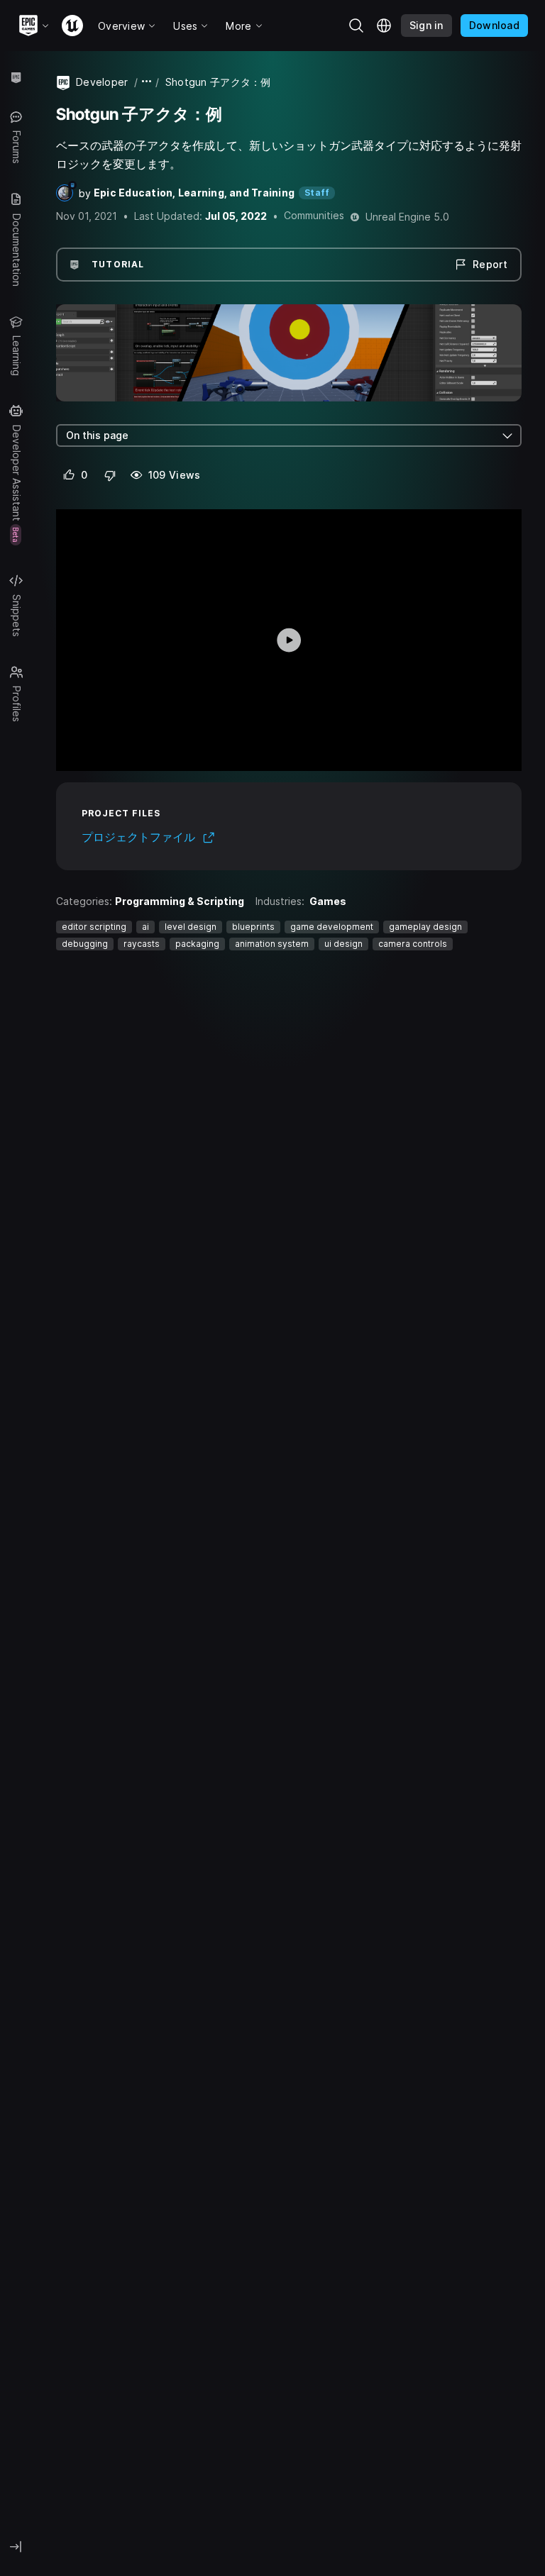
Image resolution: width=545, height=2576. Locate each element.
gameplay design (425, 927)
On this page (97, 435)
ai (145, 927)
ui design (343, 944)
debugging (85, 944)
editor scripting (94, 927)
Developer (102, 82)
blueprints (253, 927)
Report (490, 264)
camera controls (413, 944)
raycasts (142, 944)
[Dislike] (110, 475)
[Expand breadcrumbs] (147, 82)
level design (191, 927)
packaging (197, 944)
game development (332, 927)
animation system (272, 944)
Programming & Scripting (180, 901)
